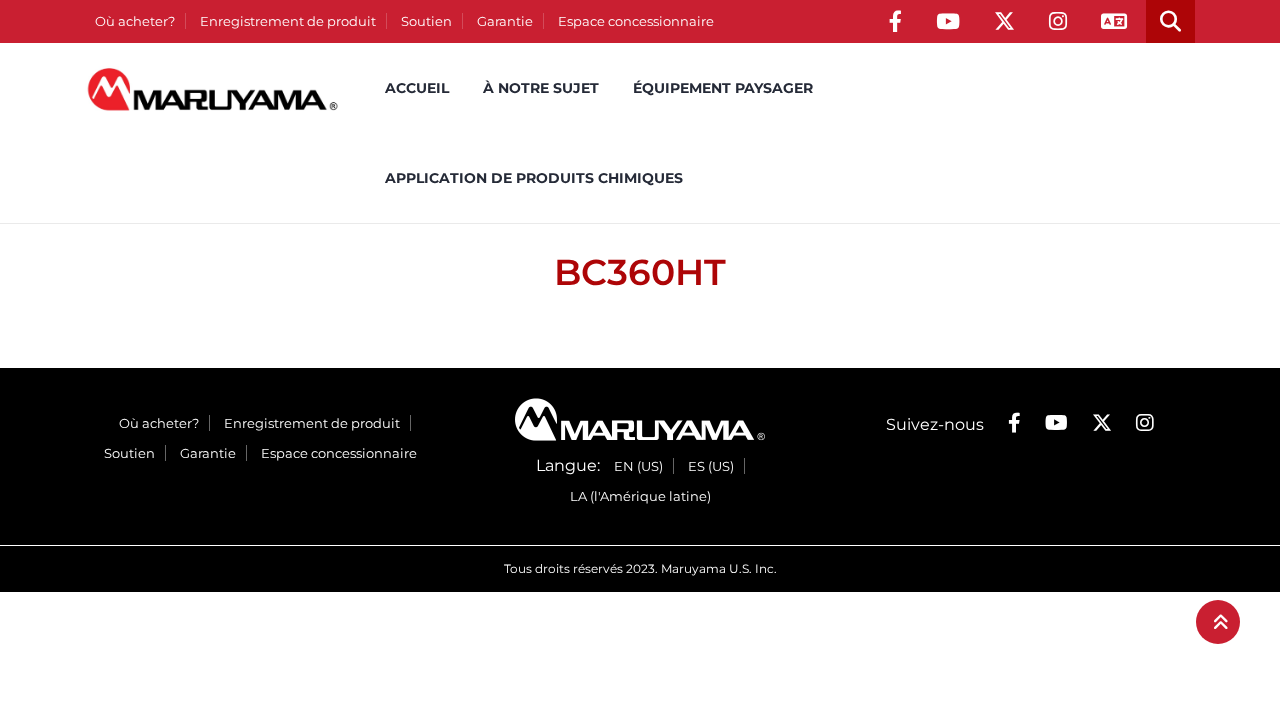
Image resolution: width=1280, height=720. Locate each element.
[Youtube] (948, 21)
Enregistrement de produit (288, 21)
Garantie (505, 21)
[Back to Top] (1218, 622)
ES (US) (711, 466)
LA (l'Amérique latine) (640, 496)
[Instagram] (1058, 21)
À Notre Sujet (541, 88)
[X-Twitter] (1004, 21)
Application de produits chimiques (534, 178)
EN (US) (638, 466)
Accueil (417, 88)
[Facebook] (895, 21)
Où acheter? (135, 21)
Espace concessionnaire (636, 21)
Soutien (426, 21)
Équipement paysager (723, 88)
